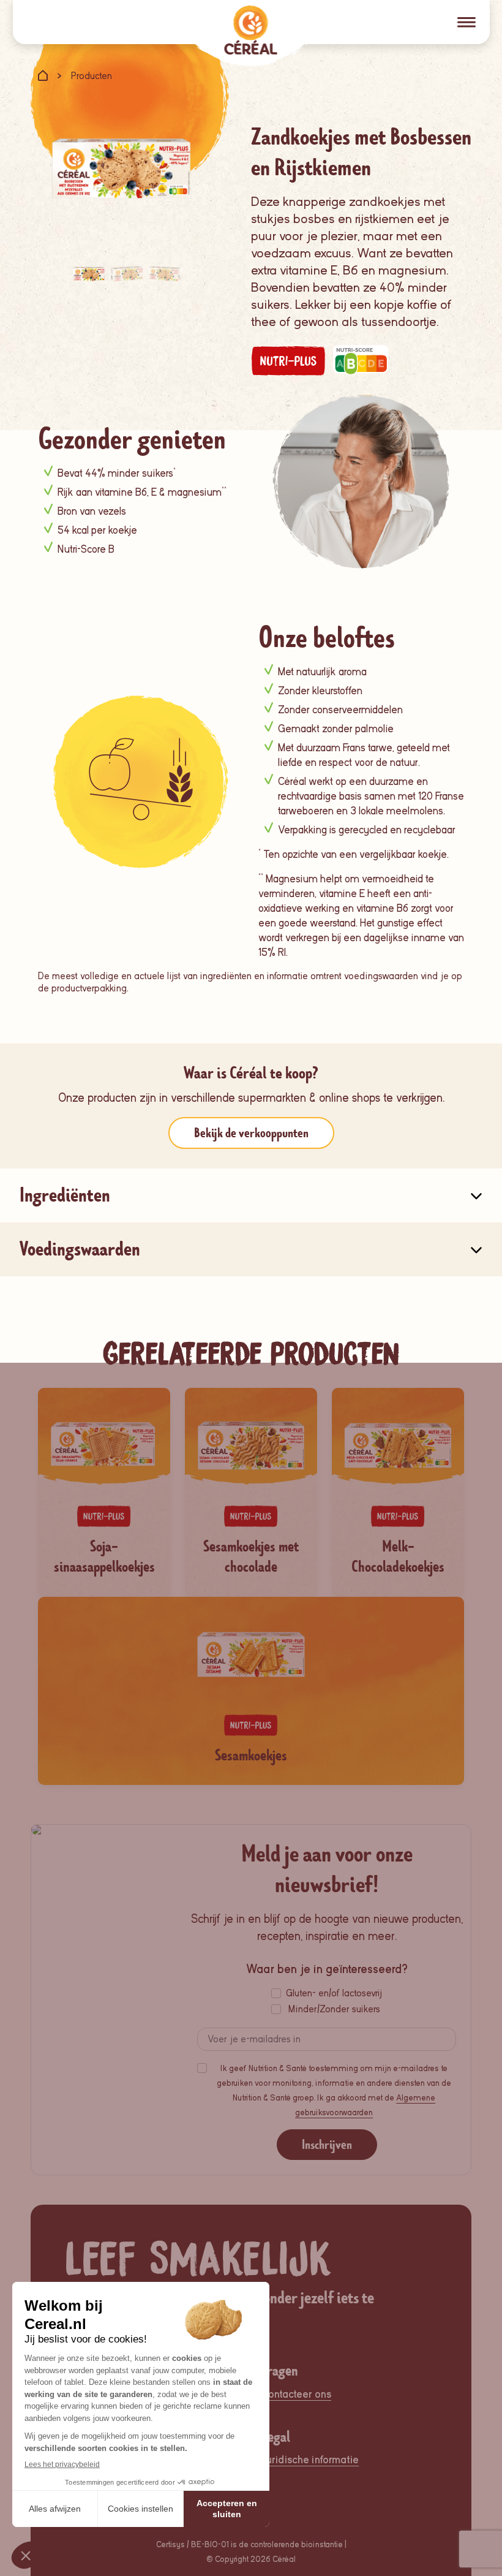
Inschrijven (327, 2145)
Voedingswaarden (80, 1249)
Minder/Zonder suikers (334, 2009)
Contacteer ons (296, 2394)
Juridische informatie (310, 2460)
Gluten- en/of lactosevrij (334, 1993)
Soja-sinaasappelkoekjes (104, 1557)
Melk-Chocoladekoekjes (398, 1557)
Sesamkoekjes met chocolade (251, 1557)
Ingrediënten (65, 1195)
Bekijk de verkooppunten (251, 1133)
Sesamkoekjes (251, 1756)
